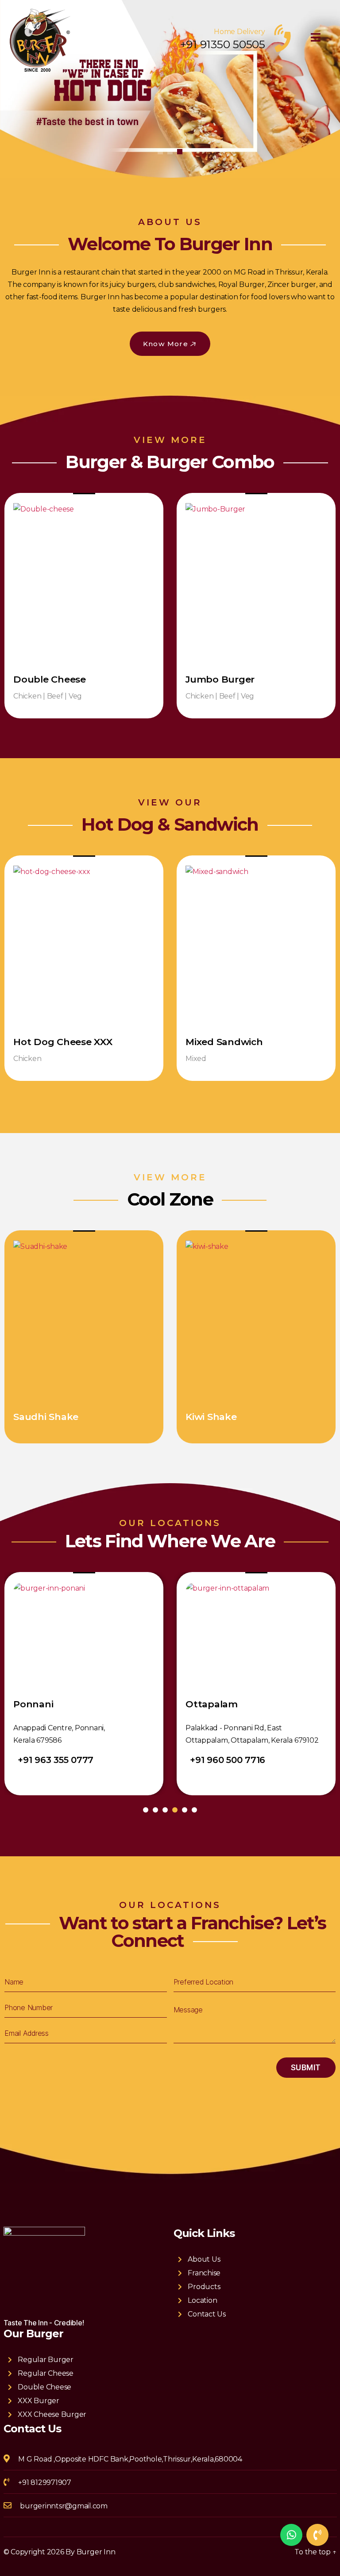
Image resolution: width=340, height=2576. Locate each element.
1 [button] (160, 152)
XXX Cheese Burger (52, 2414)
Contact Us (207, 2314)
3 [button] (180, 152)
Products (204, 2287)
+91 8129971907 (45, 2483)
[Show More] (84, 583)
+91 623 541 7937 (227, 1760)
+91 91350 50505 (223, 44)
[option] (170, 89)
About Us (204, 2259)
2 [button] (170, 152)
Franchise (204, 2273)
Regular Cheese (46, 2373)
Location (202, 2300)
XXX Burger (39, 2401)
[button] (170, 344)
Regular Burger (46, 2360)
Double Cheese (44, 2387)
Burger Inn (96, 2552)
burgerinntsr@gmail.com (64, 2506)
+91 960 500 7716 (55, 1760)
